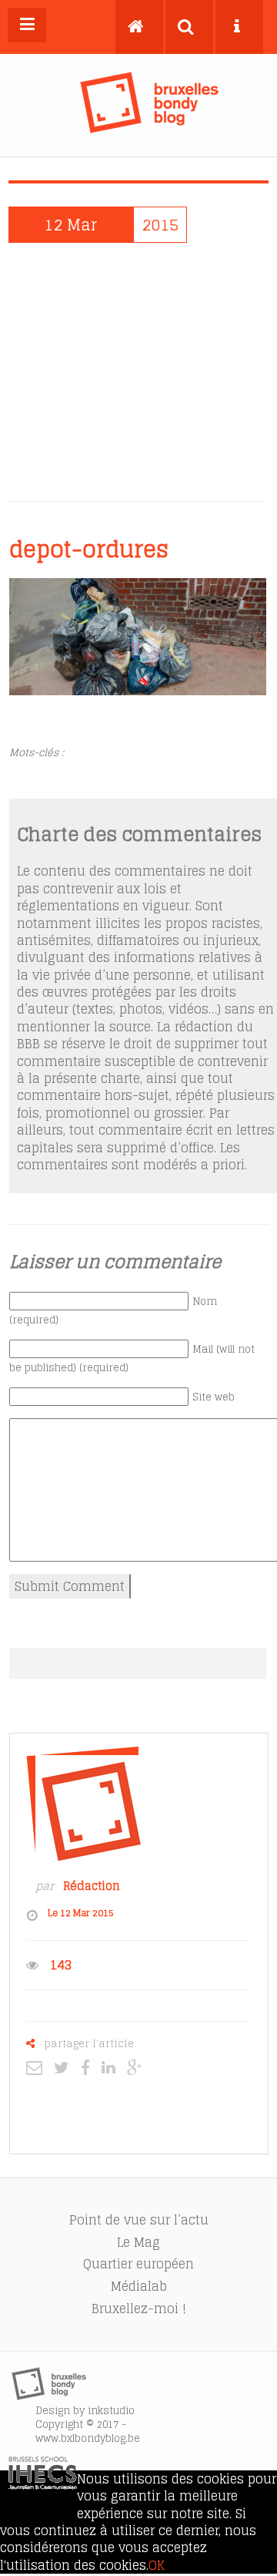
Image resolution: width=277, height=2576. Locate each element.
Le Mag (138, 2242)
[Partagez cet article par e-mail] (38, 2067)
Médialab (139, 2286)
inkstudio (111, 2411)
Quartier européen (138, 2264)
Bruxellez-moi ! (139, 2309)
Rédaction (92, 1886)
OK (157, 2565)
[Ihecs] (43, 2485)
